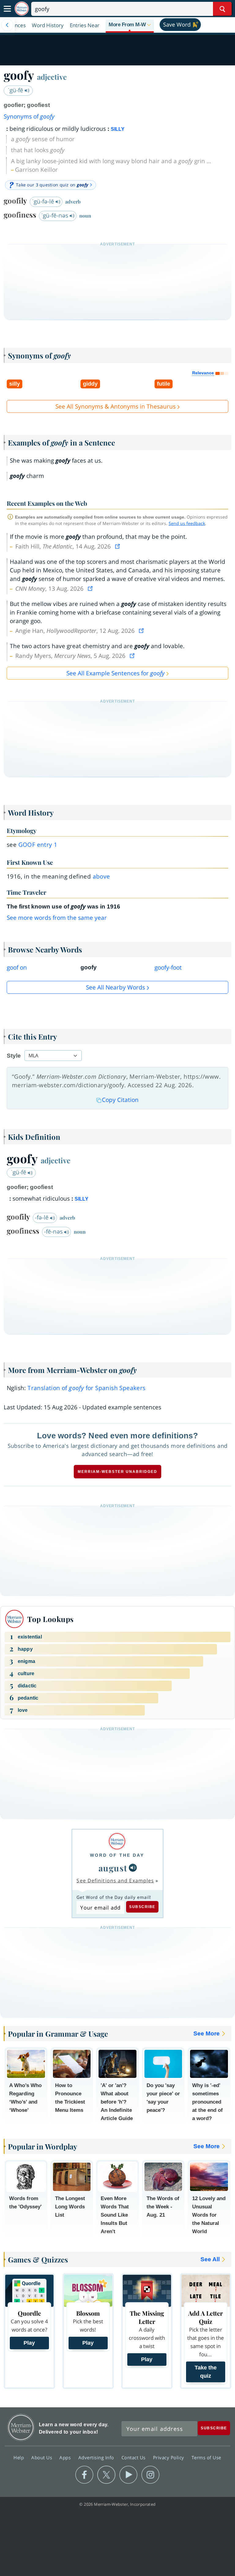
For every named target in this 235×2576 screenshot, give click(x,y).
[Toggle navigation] (7, 9)
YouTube (128, 2475)
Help (19, 2457)
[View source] (118, 546)
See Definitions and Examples (115, 1881)
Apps (66, 2457)
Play (29, 2343)
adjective (52, 77)
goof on (17, 967)
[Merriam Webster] (117, 1841)
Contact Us (134, 2457)
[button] (130, 25)
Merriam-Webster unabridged (117, 1472)
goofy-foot (168, 967)
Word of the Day (117, 1855)
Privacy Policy (169, 2457)
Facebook (84, 2475)
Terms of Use (206, 2457)
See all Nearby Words (116, 987)
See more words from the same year (57, 918)
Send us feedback (187, 523)
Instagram (150, 2475)
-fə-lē (43, 1217)
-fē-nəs (54, 1231)
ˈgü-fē (16, 90)
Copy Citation (120, 1100)
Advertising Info (97, 2457)
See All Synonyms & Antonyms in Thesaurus (116, 406)
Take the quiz (206, 2372)
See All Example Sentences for (116, 673)
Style (14, 1056)
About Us (42, 2457)
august (113, 1868)
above (101, 876)
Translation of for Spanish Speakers (86, 1388)
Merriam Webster (21, 2427)
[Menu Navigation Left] (7, 25)
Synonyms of (29, 116)
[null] (133, 1868)
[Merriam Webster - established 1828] (22, 9)
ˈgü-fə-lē (44, 201)
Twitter (106, 2475)
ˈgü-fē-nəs (55, 215)
